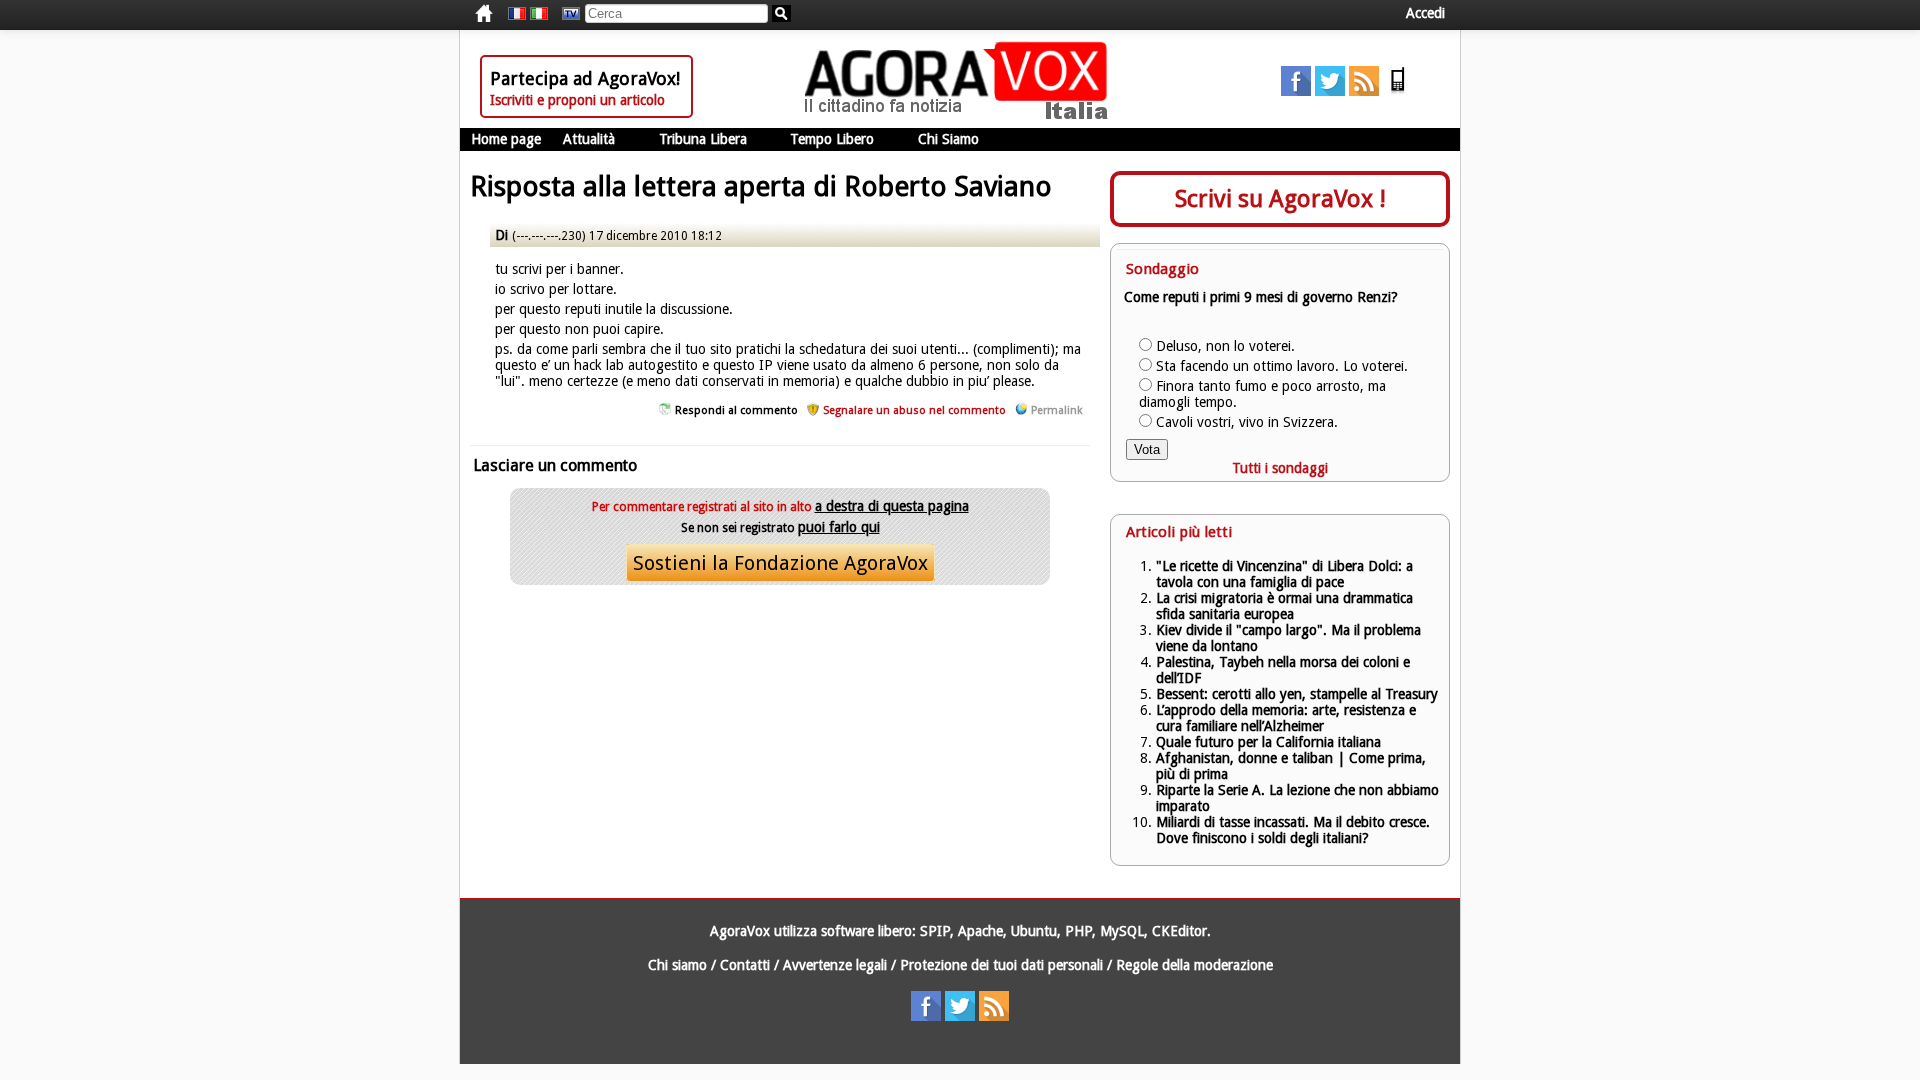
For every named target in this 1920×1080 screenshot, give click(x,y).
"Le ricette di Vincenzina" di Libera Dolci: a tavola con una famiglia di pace (1284, 574)
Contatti (745, 965)
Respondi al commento (736, 410)
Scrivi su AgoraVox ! (1280, 199)
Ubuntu (1034, 931)
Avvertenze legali (835, 965)
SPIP (935, 931)
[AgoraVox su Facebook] (1296, 91)
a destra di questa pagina (892, 506)
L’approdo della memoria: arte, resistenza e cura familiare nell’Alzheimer (1286, 718)
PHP (1078, 931)
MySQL (1122, 931)
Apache (980, 931)
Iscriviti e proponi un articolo (577, 100)
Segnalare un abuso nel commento (914, 410)
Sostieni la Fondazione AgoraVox (780, 563)
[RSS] (1364, 91)
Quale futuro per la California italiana (1268, 742)
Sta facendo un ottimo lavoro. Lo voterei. (1282, 366)
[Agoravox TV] (566, 14)
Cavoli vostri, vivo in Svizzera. (1247, 422)
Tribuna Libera (703, 139)
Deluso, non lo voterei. (1225, 346)
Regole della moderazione (1194, 965)
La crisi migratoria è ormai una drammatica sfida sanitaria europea (1284, 606)
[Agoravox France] (517, 14)
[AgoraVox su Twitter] (1330, 91)
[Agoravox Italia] (539, 14)
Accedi (1425, 13)
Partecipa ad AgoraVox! (585, 78)
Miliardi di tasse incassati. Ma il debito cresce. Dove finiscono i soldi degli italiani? (1293, 830)
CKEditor (1179, 931)
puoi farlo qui (839, 527)
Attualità (589, 139)
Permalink (1056, 410)
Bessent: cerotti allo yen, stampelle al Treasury (1297, 694)
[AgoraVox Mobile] (1398, 91)
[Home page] (961, 115)
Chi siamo (677, 965)
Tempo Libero (832, 139)
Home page (506, 139)
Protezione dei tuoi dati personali (1001, 965)
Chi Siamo (948, 139)
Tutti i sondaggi (1280, 468)
